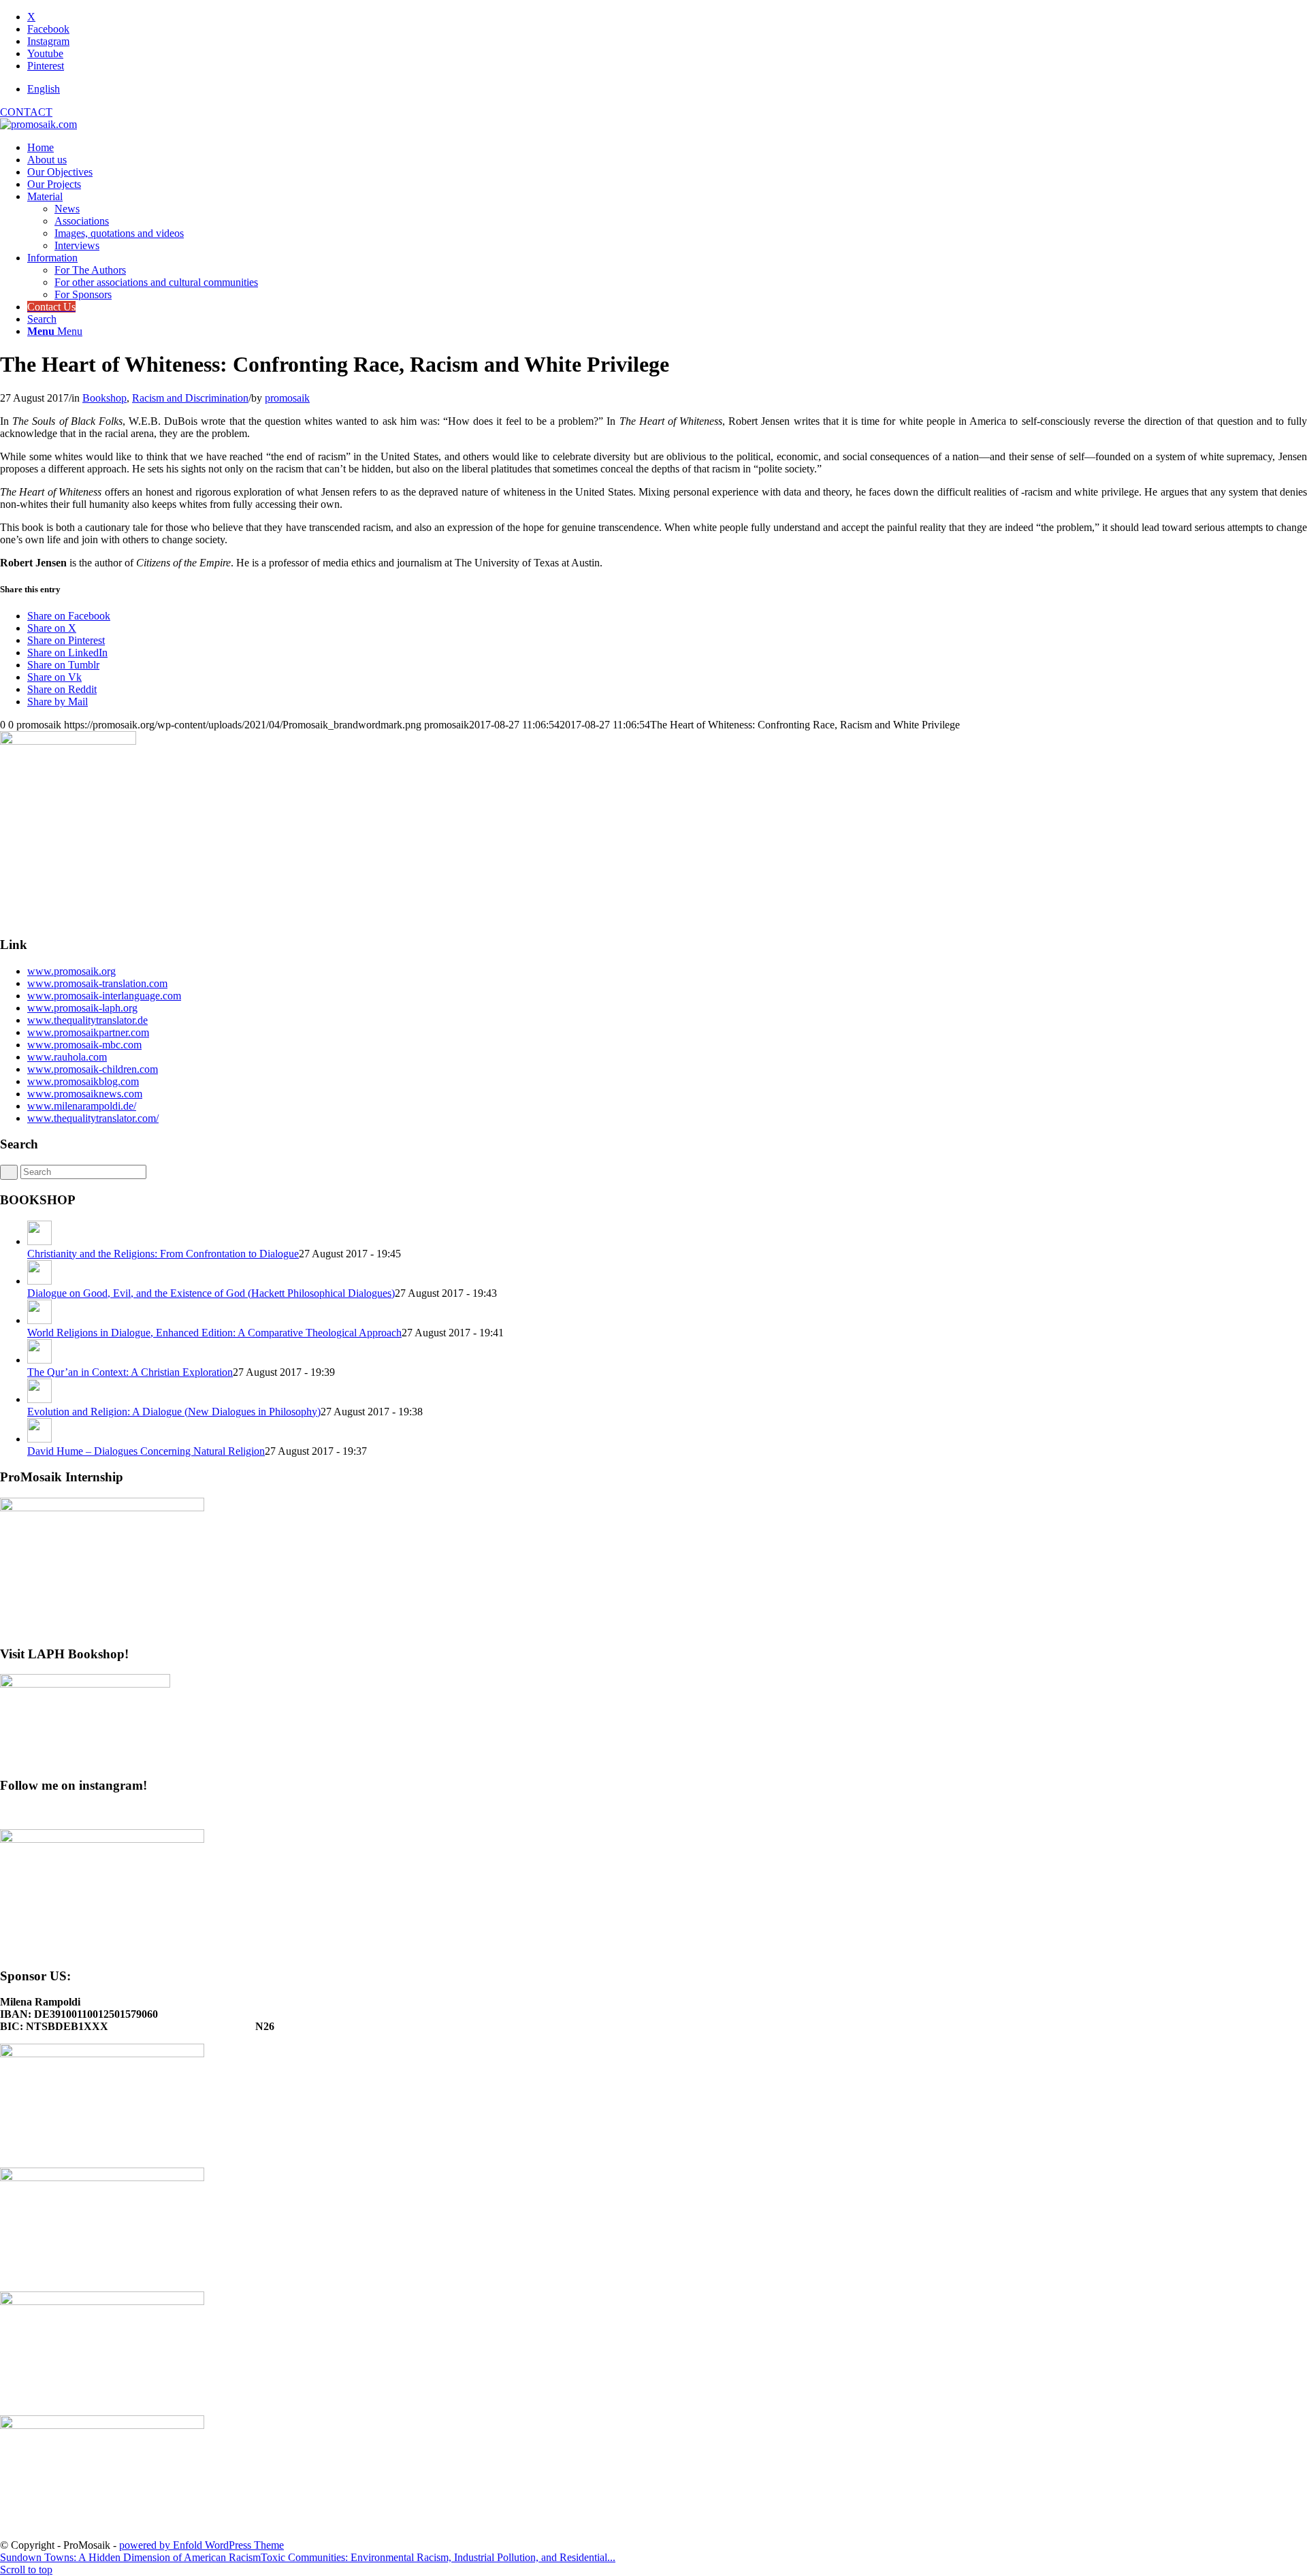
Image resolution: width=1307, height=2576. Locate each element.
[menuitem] (667, 89)
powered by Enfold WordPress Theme (201, 2545)
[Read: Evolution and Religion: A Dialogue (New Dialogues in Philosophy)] (39, 1399)
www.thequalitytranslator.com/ (93, 1118)
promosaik (287, 398)
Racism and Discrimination (190, 398)
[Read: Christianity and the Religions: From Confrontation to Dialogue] (39, 1241)
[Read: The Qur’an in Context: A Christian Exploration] (39, 1360)
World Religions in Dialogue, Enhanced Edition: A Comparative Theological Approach (214, 1333)
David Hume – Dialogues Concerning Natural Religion (146, 1451)
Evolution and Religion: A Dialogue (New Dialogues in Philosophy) (174, 1412)
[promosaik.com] (38, 124)
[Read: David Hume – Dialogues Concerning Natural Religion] (39, 1439)
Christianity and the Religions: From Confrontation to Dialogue (163, 1254)
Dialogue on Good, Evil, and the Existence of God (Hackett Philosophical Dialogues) (211, 1293)
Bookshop (104, 398)
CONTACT (26, 112)
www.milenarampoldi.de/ (82, 1106)
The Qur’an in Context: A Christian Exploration (130, 1372)
